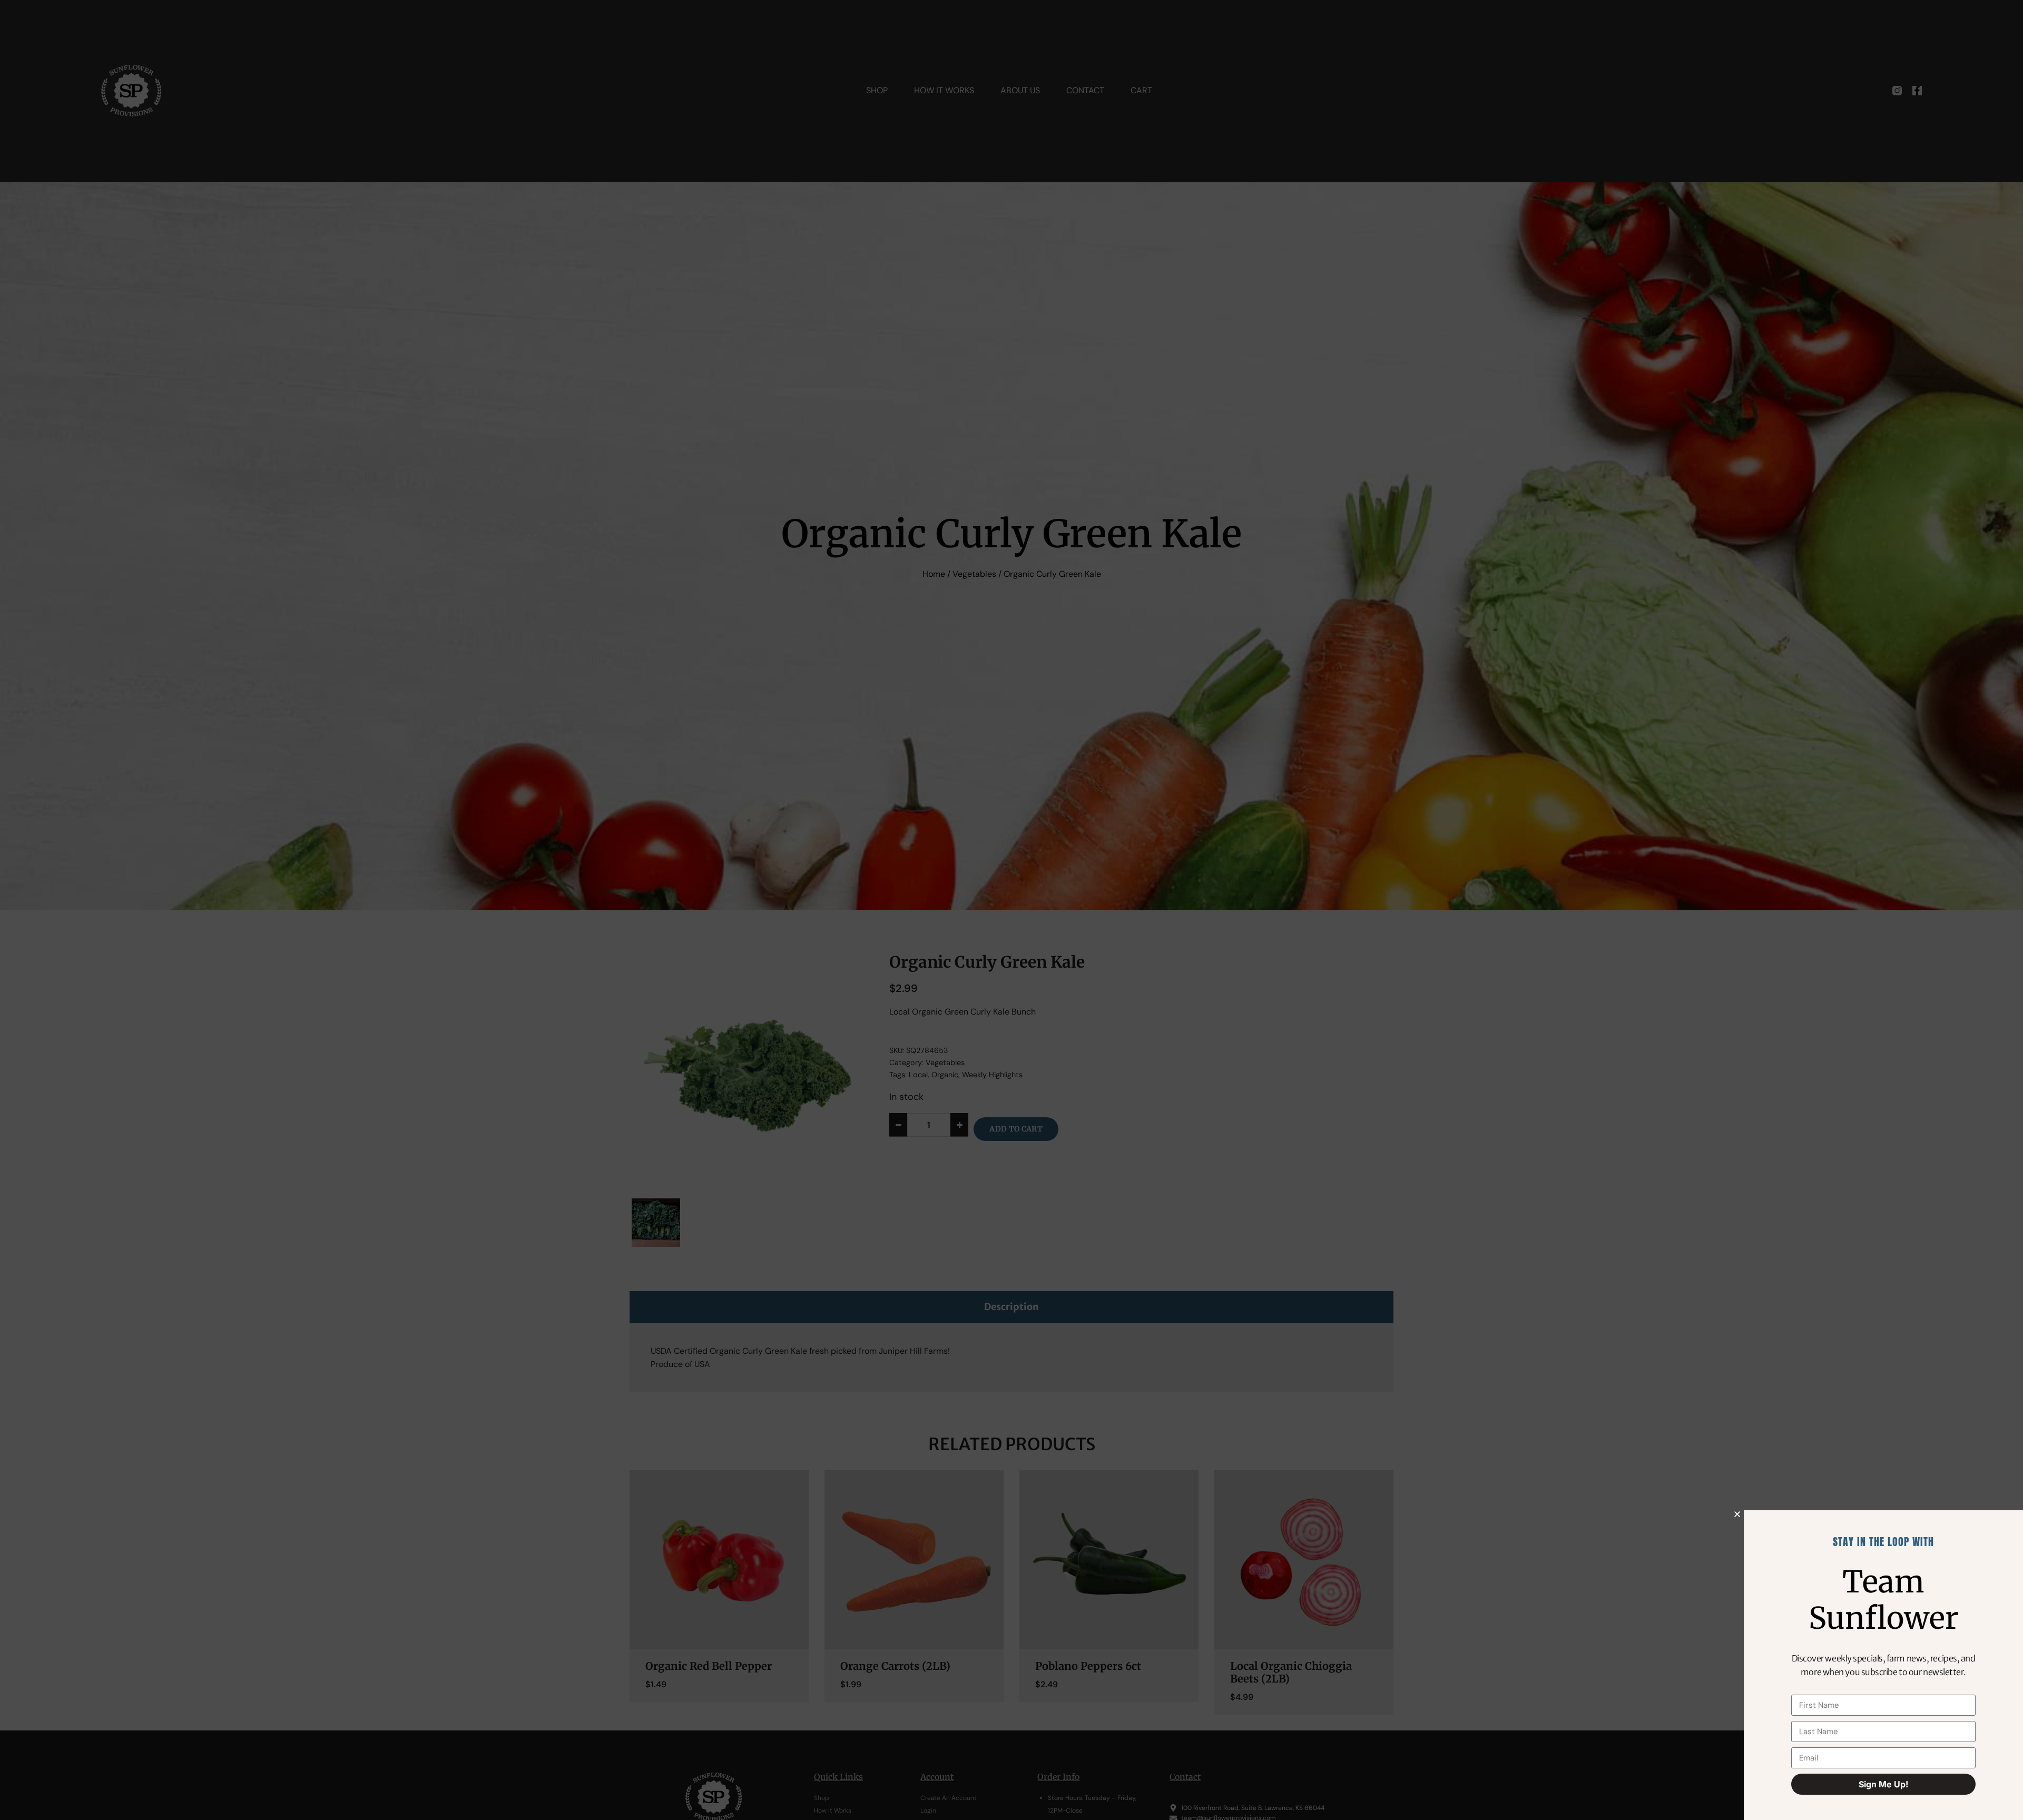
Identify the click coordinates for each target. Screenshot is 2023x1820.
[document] (1011, 910)
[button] (1737, 1514)
